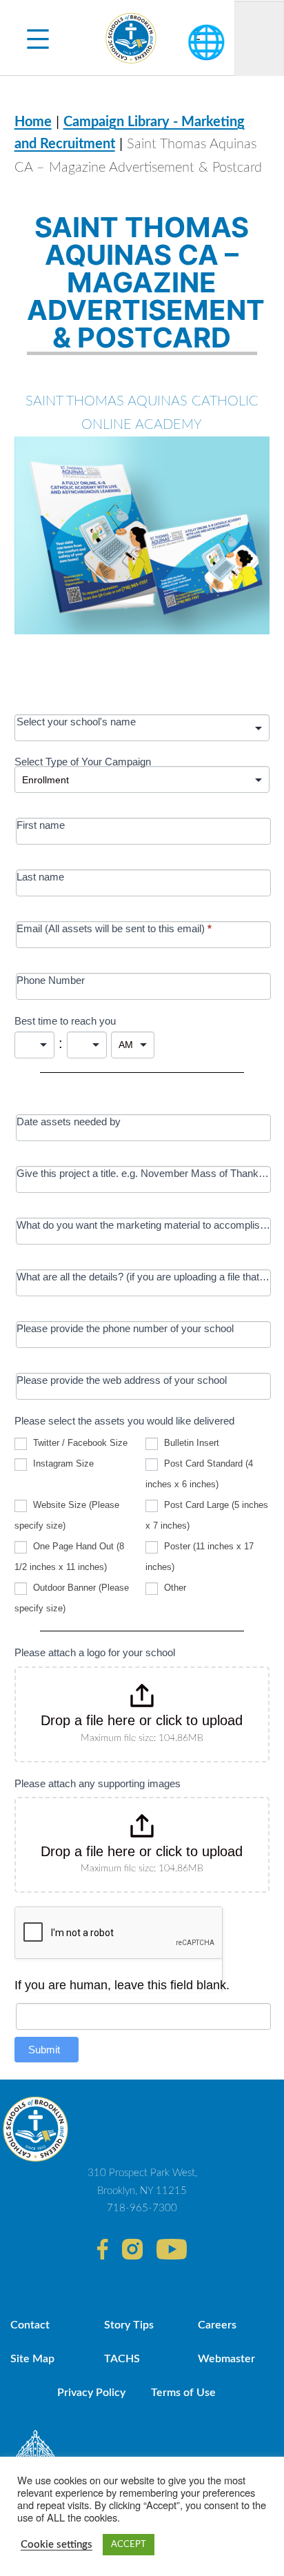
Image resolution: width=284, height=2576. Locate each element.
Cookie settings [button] (57, 2545)
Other (174, 1588)
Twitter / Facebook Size (79, 1443)
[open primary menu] (38, 38)
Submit (44, 2050)
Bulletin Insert (190, 1443)
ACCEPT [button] (129, 2545)
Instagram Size (62, 1463)
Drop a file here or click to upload (142, 1720)
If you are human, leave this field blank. (122, 1985)
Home (33, 122)
